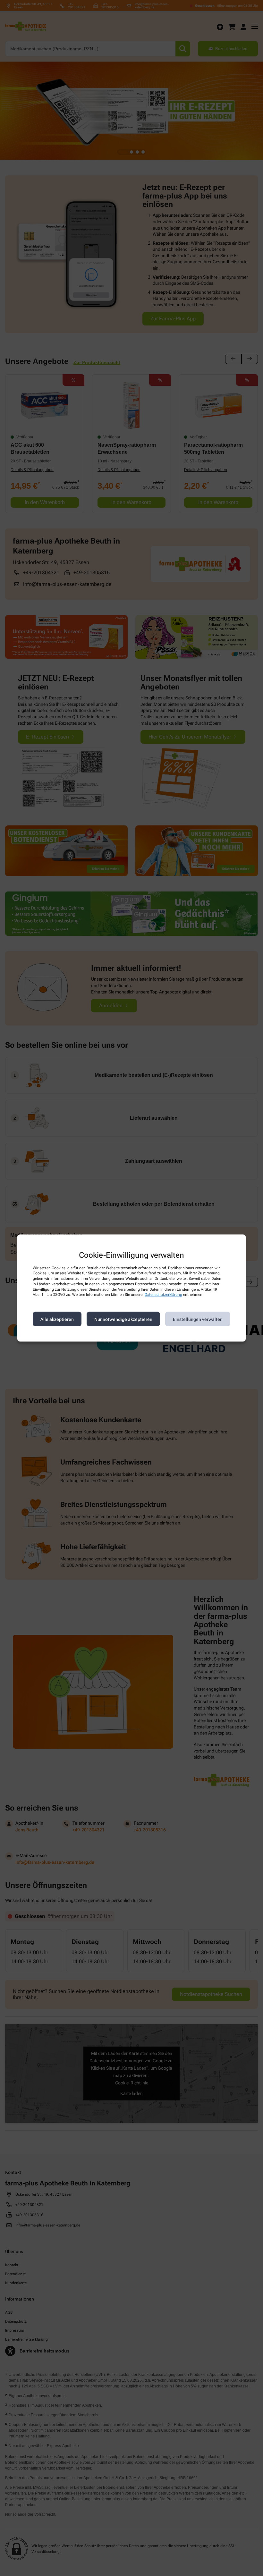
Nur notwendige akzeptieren (123, 1319)
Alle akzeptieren (57, 1319)
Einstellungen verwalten (198, 1319)
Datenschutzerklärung (163, 1295)
